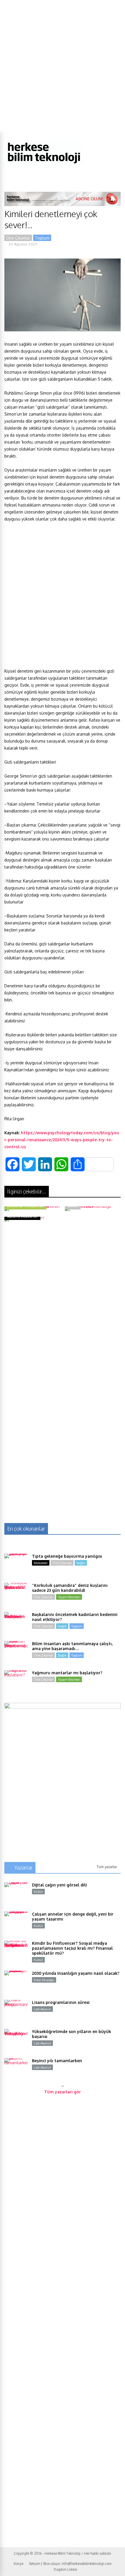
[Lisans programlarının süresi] (16, 2011)
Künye (18, 2564)
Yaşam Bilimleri (69, 1597)
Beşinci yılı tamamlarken (57, 2061)
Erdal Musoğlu (44, 1980)
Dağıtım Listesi (65, 2569)
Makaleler (41, 1563)
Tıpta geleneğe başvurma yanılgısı (67, 1556)
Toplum (42, 238)
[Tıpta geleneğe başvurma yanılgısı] (16, 1565)
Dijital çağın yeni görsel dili (59, 1885)
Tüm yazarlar (107, 1867)
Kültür (38, 1892)
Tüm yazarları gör (63, 2092)
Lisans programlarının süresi (61, 2002)
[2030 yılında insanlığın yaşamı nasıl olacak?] (16, 1982)
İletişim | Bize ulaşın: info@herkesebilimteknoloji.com (70, 2564)
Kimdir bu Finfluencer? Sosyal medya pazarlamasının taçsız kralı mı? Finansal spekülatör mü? (72, 1948)
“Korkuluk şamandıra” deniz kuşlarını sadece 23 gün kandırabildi (70, 1588)
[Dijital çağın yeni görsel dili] (16, 1894)
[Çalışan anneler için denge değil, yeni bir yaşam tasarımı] (16, 1923)
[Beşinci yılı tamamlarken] (16, 2070)
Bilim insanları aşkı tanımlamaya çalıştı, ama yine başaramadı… (72, 1646)
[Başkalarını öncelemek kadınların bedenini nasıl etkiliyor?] (16, 1624)
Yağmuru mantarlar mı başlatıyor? (67, 1673)
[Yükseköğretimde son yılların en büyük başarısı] (16, 2041)
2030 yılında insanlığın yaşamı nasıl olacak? (76, 1973)
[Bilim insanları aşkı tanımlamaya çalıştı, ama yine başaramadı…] (16, 1653)
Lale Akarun (42, 2009)
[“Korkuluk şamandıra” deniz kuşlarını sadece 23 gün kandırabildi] (16, 1594)
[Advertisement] (63, 66)
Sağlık (81, 1563)
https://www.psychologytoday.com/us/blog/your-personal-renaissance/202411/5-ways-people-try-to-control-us (62, 1140)
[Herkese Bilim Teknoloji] (44, 165)
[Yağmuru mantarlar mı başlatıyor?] (16, 1682)
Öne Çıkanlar (18, 238)
